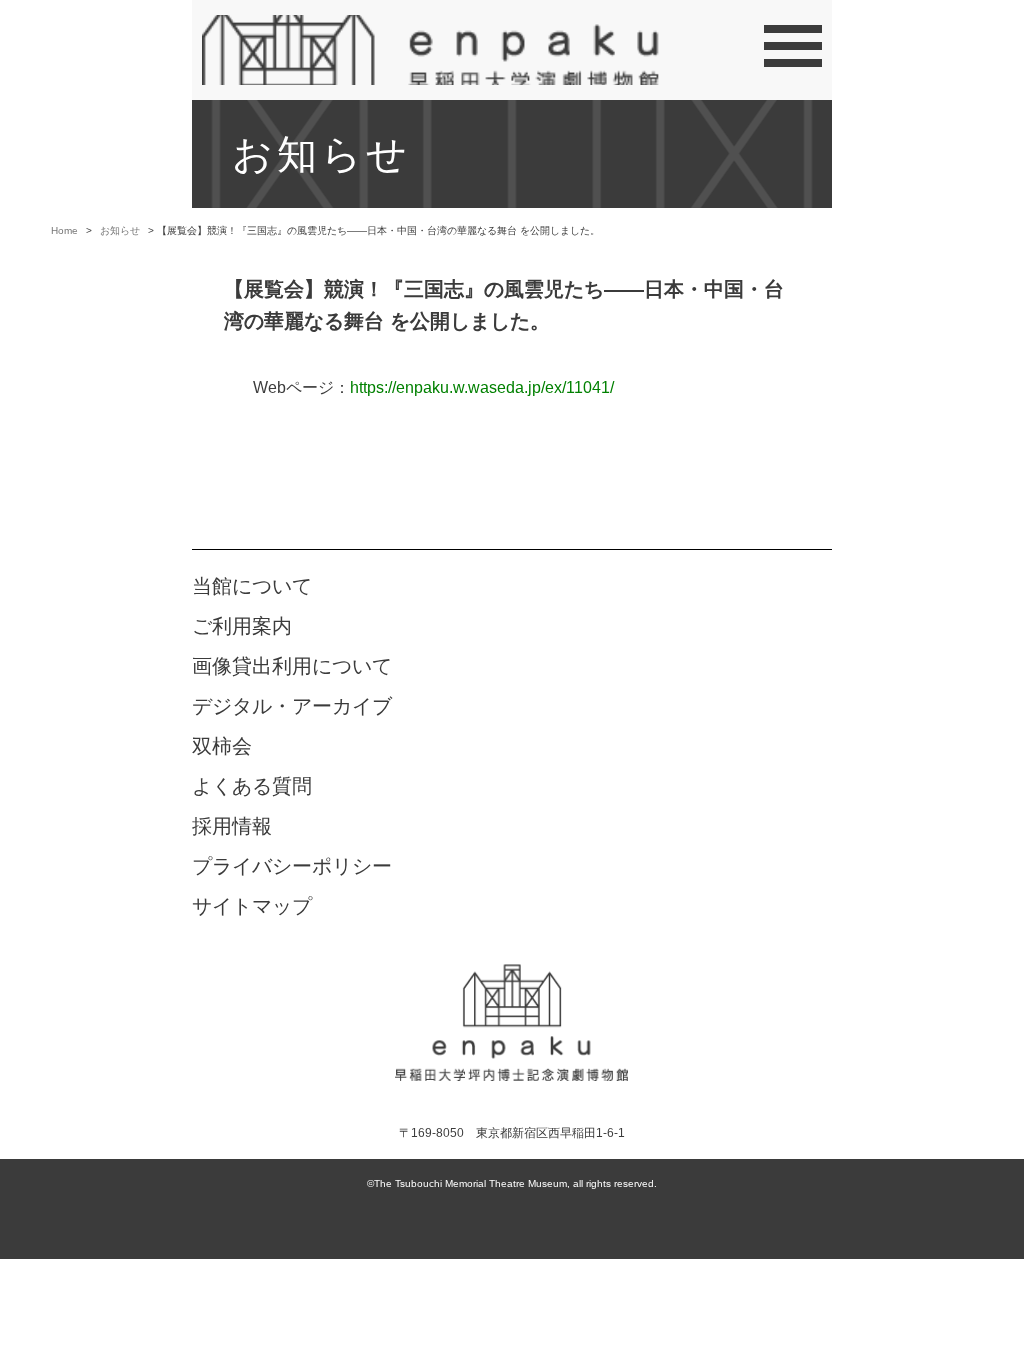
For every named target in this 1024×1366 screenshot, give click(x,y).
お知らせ (120, 230)
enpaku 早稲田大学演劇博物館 (512, 1024)
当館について (252, 586)
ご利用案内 (242, 626)
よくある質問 (252, 786)
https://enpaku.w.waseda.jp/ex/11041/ (482, 387)
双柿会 (222, 746)
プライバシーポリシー (292, 866)
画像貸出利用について (292, 666)
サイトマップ (252, 906)
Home (64, 230)
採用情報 (232, 826)
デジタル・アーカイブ (292, 706)
